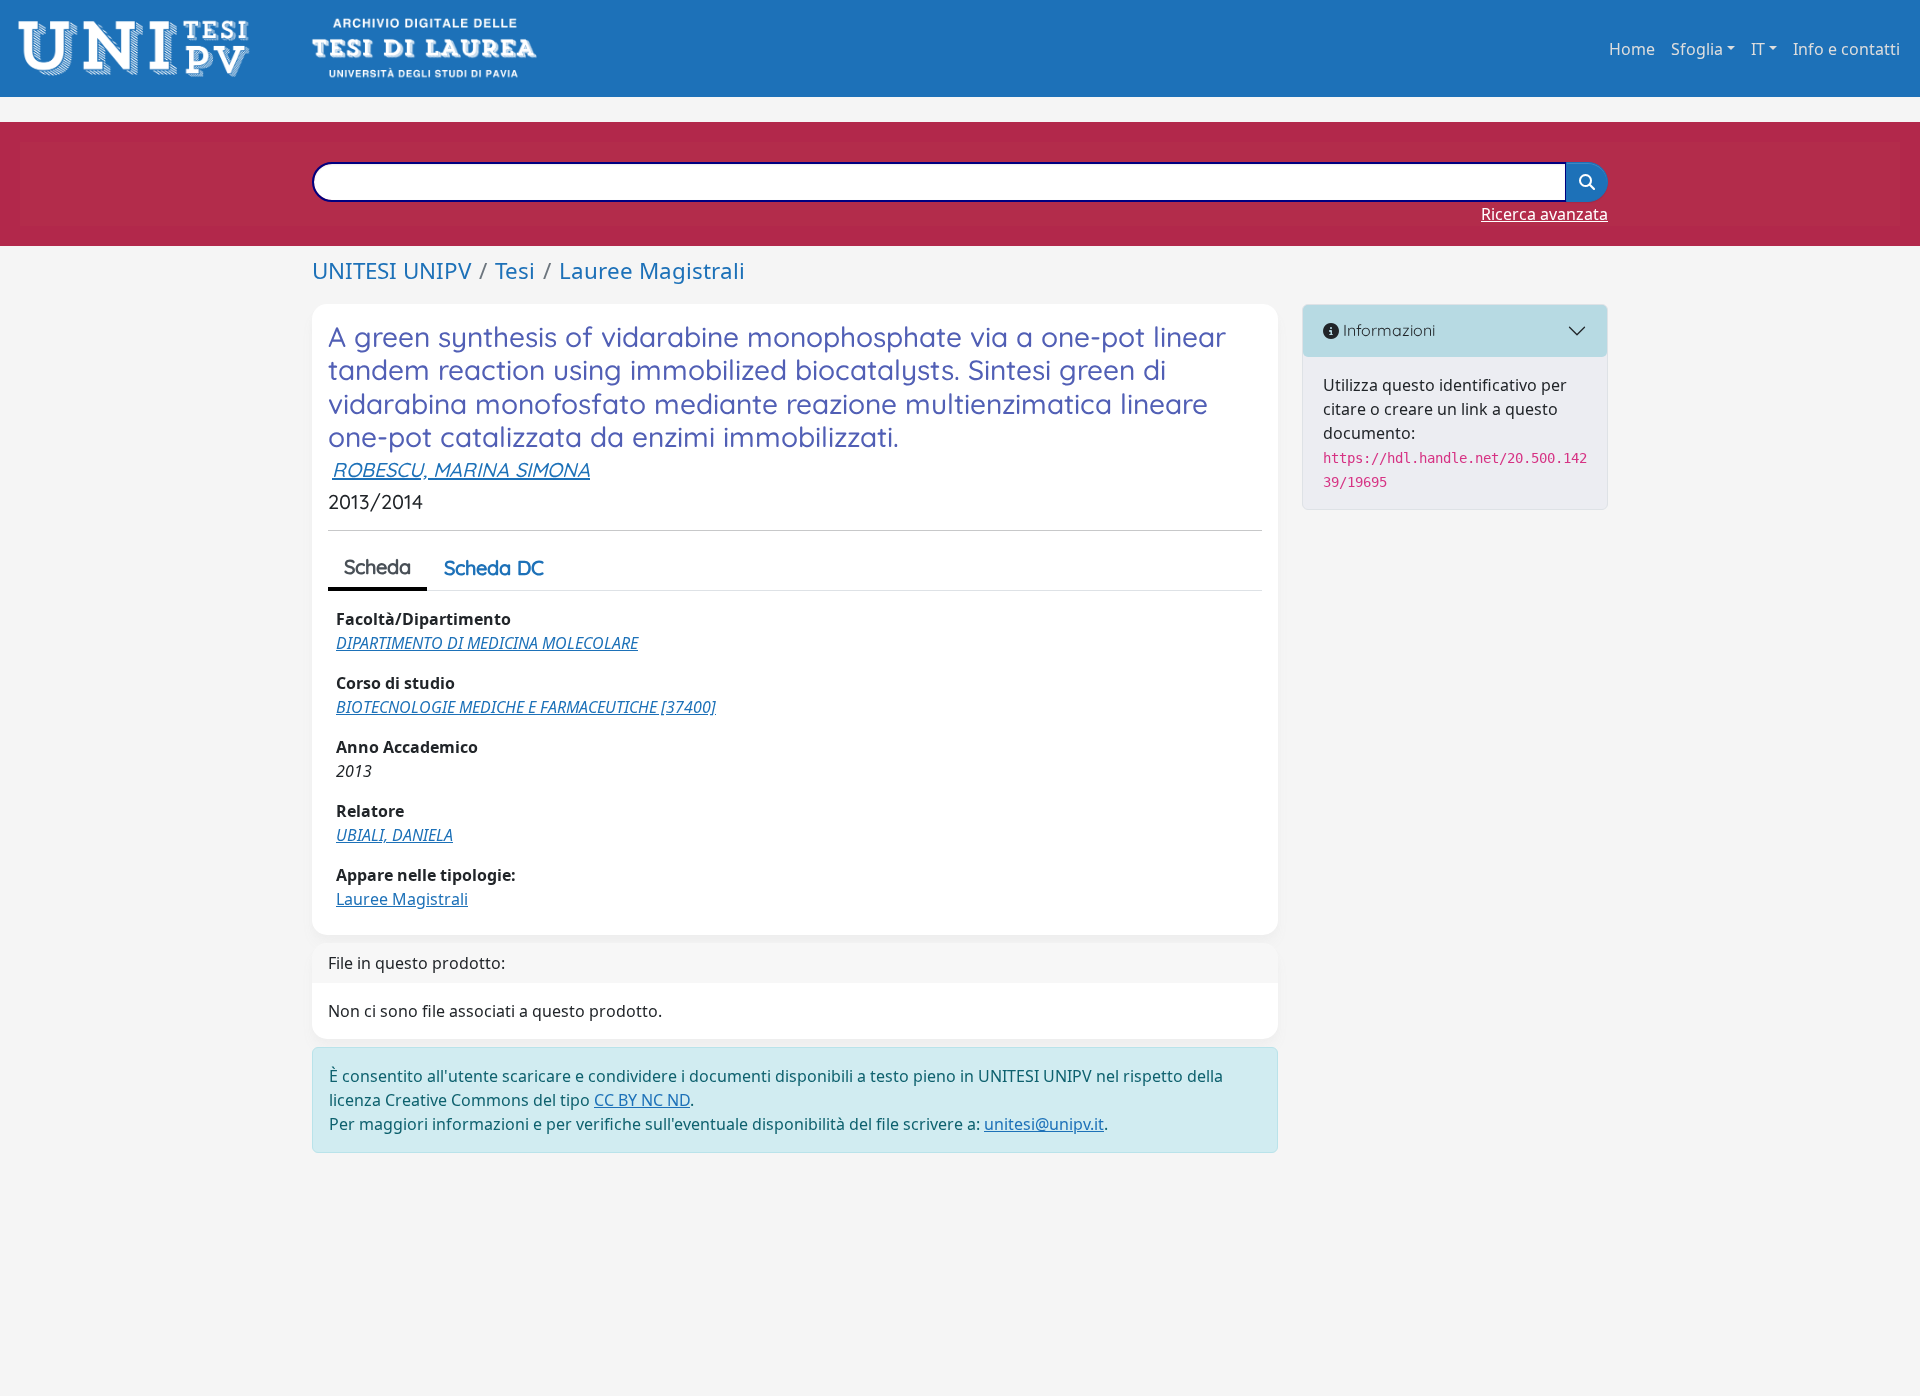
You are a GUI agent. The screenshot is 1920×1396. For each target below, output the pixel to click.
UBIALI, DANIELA (394, 835)
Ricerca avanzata (1544, 214)
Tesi (515, 270)
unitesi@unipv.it (1044, 1124)
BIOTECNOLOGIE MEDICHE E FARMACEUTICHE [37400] (526, 707)
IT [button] (1758, 49)
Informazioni (1387, 330)
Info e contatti (1846, 49)
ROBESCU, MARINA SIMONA (461, 469)
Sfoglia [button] (1697, 49)
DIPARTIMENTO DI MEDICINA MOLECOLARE (487, 643)
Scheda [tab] (377, 566)
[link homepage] (139, 48)
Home (1632, 49)
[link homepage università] (422, 48)
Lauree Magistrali (652, 270)
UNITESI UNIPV (391, 270)
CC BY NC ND (642, 1100)
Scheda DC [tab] (494, 567)
